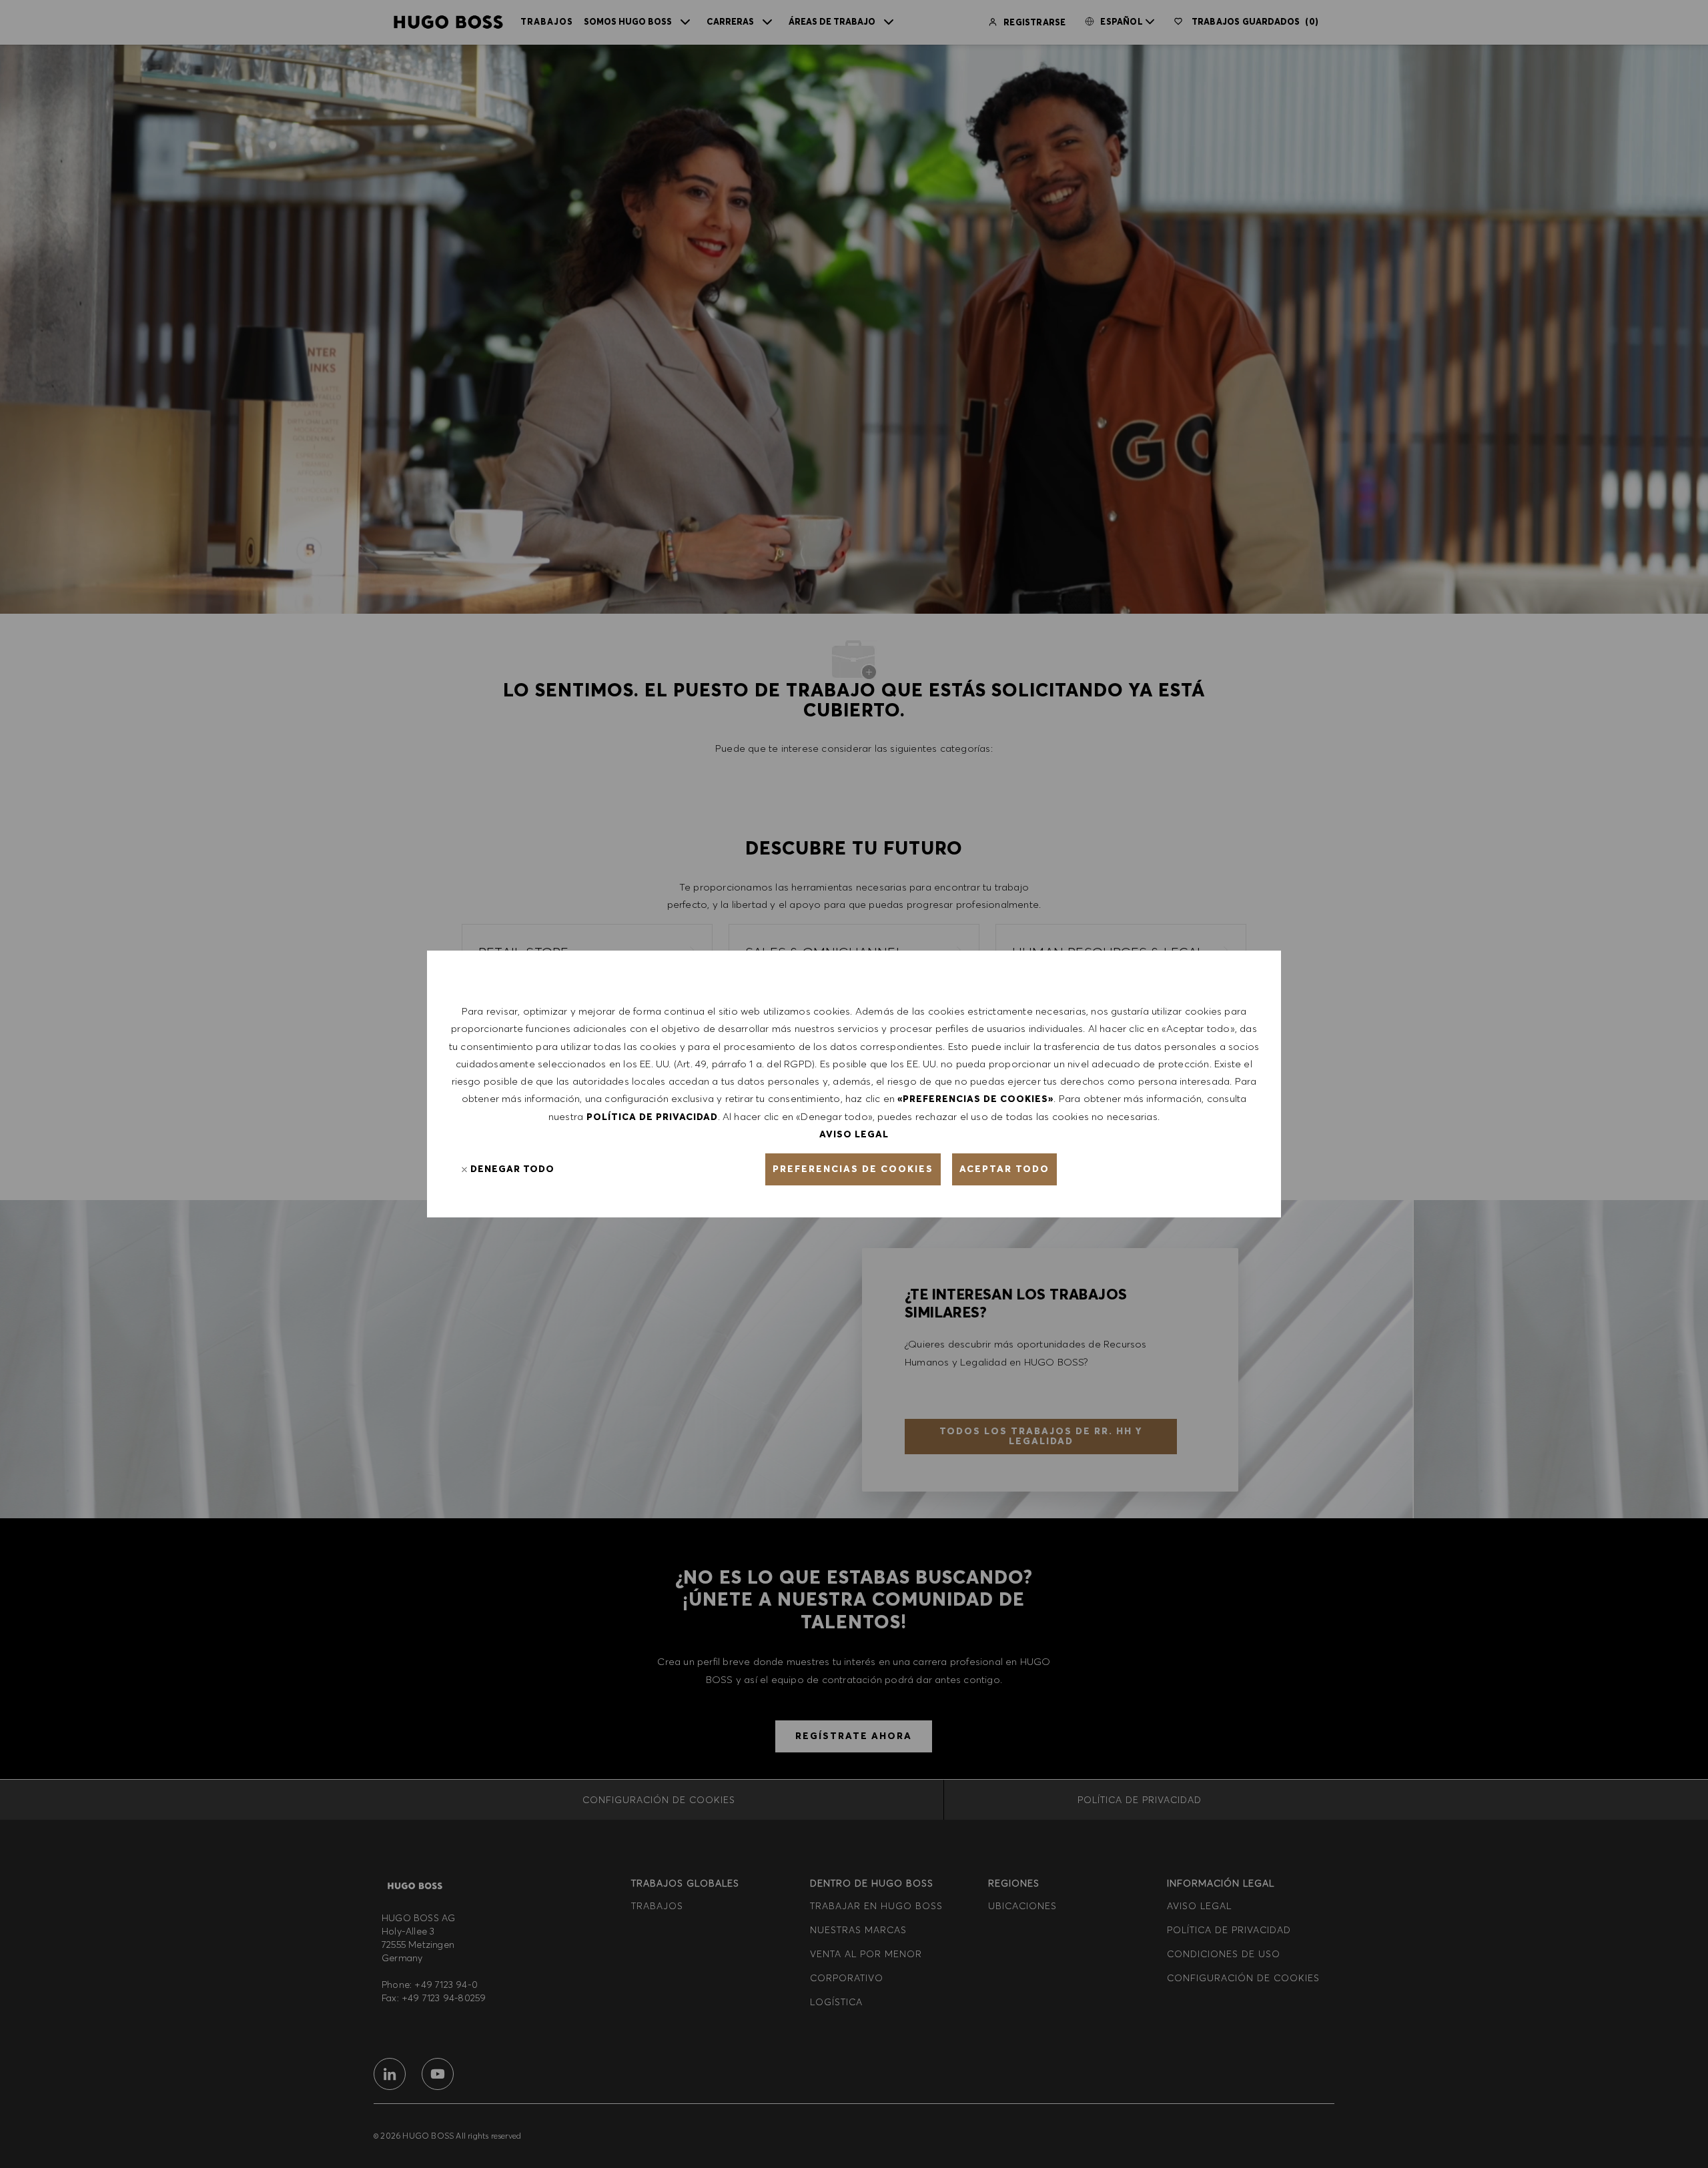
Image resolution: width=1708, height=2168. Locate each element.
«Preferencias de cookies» (975, 1099)
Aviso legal (854, 1134)
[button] (853, 1169)
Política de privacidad (652, 1117)
